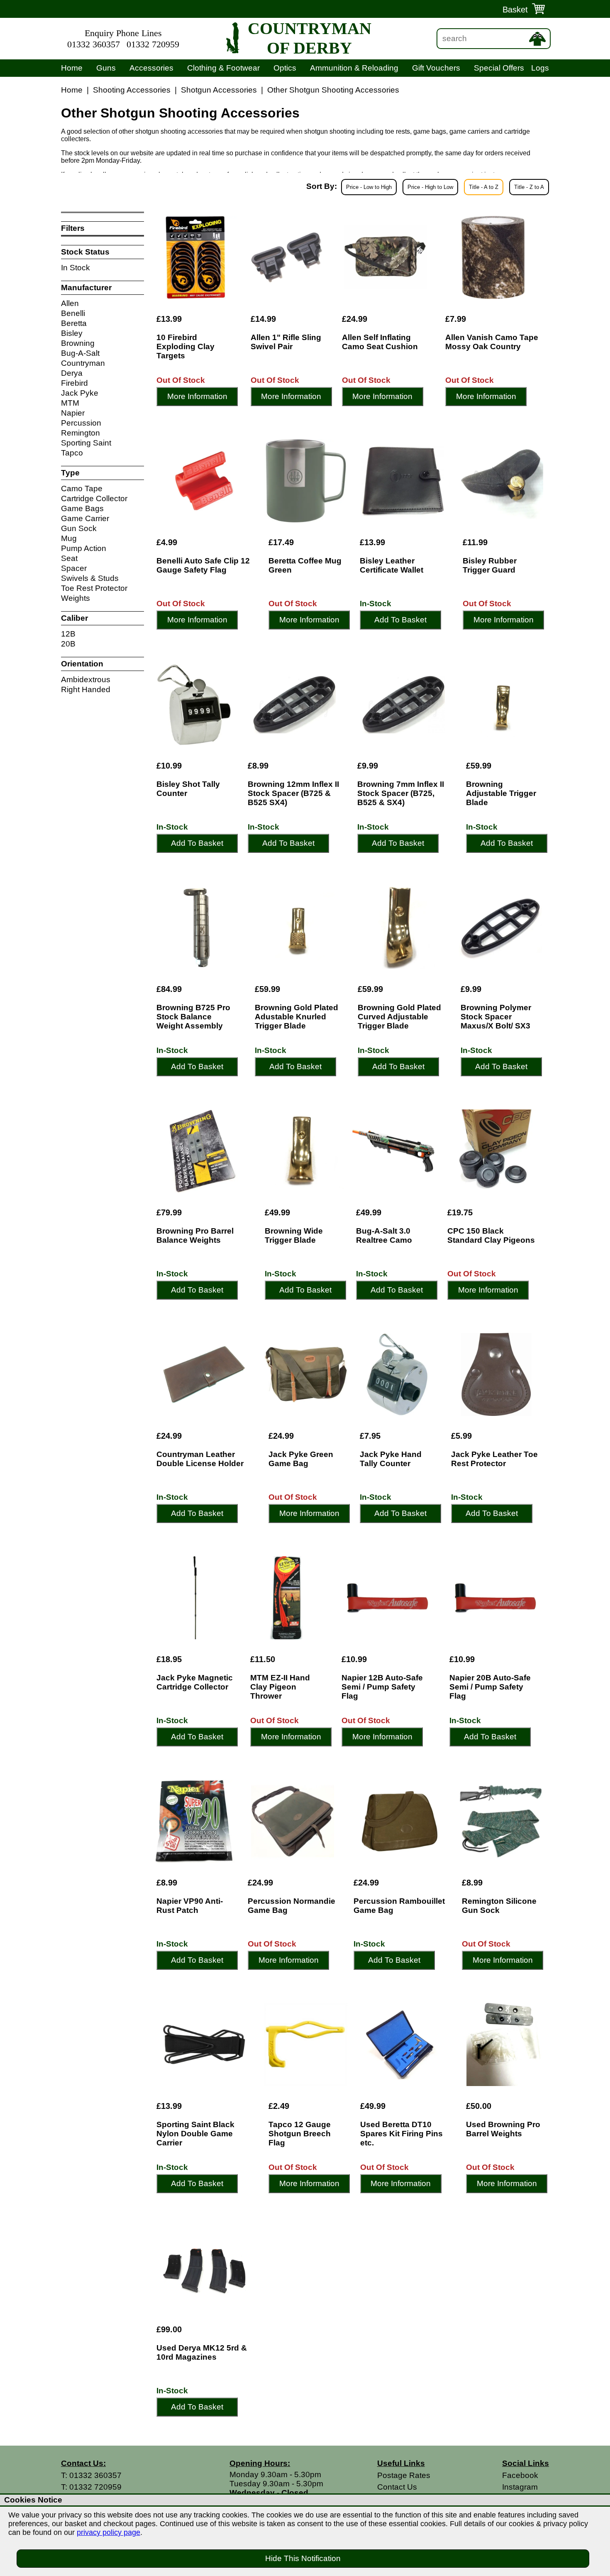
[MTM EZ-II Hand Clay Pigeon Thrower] (288, 1598)
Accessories (151, 68)
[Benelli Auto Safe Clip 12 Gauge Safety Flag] (204, 481)
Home (72, 68)
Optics (285, 68)
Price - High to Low (430, 187)
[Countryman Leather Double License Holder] (204, 1374)
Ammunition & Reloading (354, 68)
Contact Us (397, 2487)
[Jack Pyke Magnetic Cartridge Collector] (195, 1598)
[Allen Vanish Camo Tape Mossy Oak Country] (493, 257)
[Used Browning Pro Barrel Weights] (503, 2045)
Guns (106, 68)
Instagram (520, 2487)
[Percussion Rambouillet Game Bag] (400, 1821)
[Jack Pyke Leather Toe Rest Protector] (496, 1374)
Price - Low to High (369, 187)
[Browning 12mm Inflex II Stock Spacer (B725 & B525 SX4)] (294, 704)
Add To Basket (400, 620)
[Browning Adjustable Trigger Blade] (503, 704)
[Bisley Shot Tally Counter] (194, 704)
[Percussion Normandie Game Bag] (293, 1821)
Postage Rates (404, 2475)
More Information (197, 396)
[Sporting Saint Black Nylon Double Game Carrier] (204, 2045)
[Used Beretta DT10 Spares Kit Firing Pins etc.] (405, 2045)
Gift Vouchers (436, 68)
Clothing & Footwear (223, 68)
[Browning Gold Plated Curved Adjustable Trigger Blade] (401, 928)
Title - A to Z (484, 187)
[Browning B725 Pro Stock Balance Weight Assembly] (198, 928)
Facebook (520, 2475)
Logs (540, 68)
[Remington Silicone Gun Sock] (501, 1821)
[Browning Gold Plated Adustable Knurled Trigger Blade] (298, 928)
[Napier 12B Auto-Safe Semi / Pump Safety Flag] (387, 1598)
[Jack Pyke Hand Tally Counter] (397, 1374)
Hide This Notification (303, 2558)
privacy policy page (109, 2532)
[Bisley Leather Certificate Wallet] (403, 481)
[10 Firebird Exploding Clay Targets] (195, 257)
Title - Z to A (529, 187)
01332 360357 (94, 44)
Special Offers (499, 68)
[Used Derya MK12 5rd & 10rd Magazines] (204, 2268)
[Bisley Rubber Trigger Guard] (502, 481)
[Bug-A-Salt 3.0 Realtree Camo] (393, 1151)
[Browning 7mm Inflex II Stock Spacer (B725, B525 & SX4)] (403, 704)
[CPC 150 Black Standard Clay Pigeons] (494, 1151)
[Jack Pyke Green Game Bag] (306, 1374)
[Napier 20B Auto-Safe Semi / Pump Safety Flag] (495, 1598)
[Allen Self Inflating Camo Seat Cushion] (385, 257)
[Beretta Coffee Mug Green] (306, 481)
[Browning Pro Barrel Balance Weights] (203, 1151)
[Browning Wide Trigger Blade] (302, 1151)
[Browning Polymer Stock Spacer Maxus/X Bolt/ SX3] (500, 928)
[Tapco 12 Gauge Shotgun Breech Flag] (306, 2045)
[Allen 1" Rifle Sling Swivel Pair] (288, 257)
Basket (515, 10)
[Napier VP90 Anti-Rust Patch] (194, 1821)
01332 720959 (153, 44)
